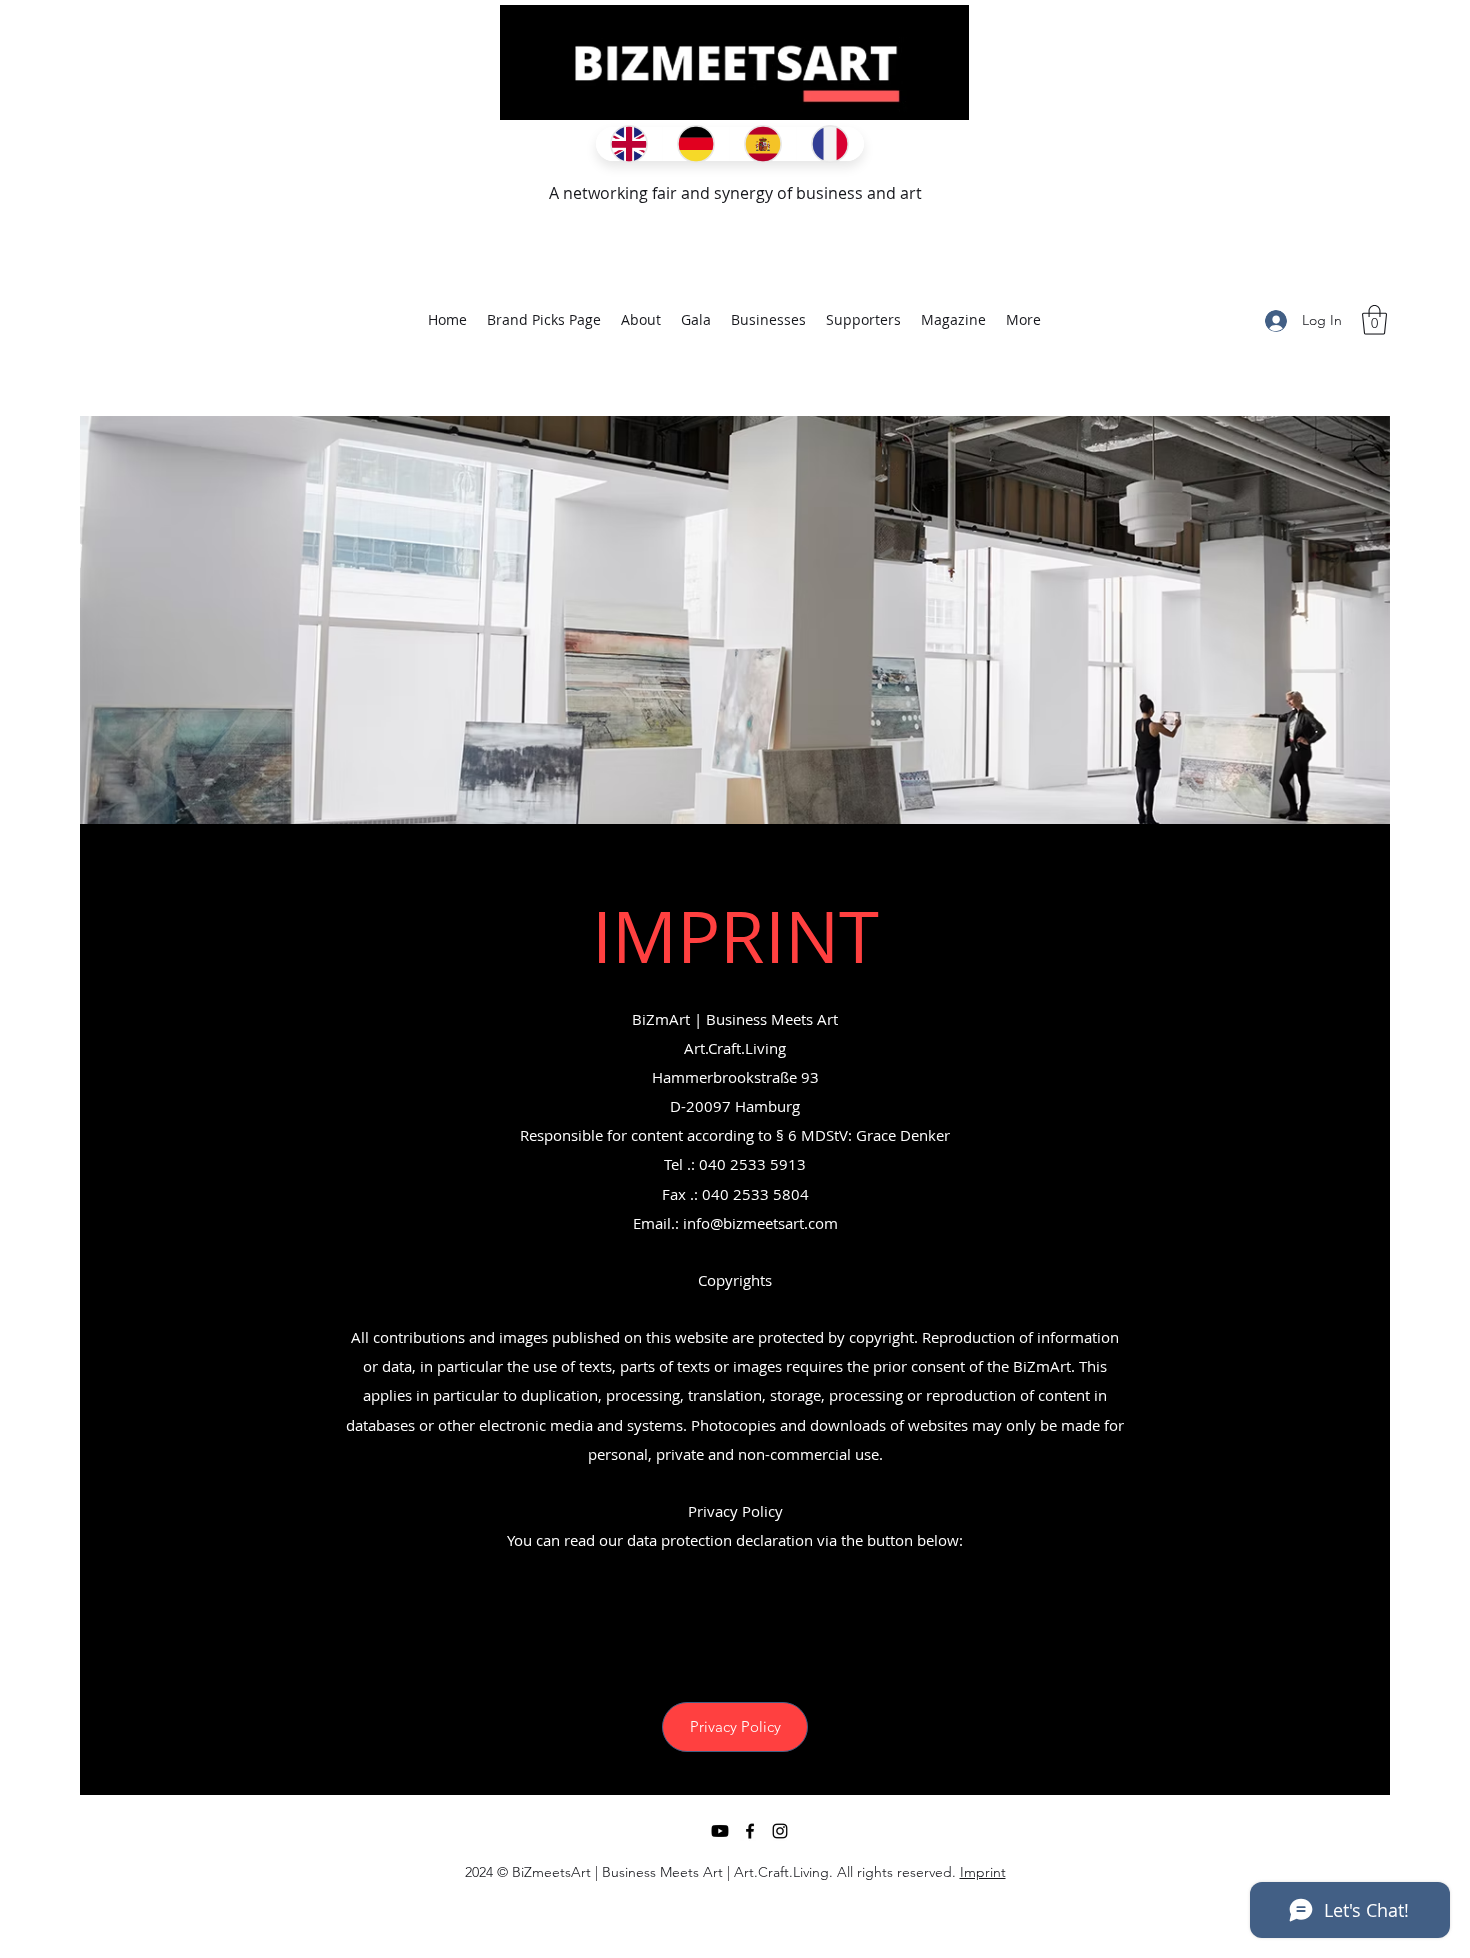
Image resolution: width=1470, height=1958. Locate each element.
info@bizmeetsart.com (760, 1223)
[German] (695, 144)
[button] (1374, 320)
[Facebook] (750, 1831)
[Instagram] (780, 1831)
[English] (629, 144)
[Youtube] (720, 1831)
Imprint (983, 1872)
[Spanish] (762, 144)
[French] (829, 144)
